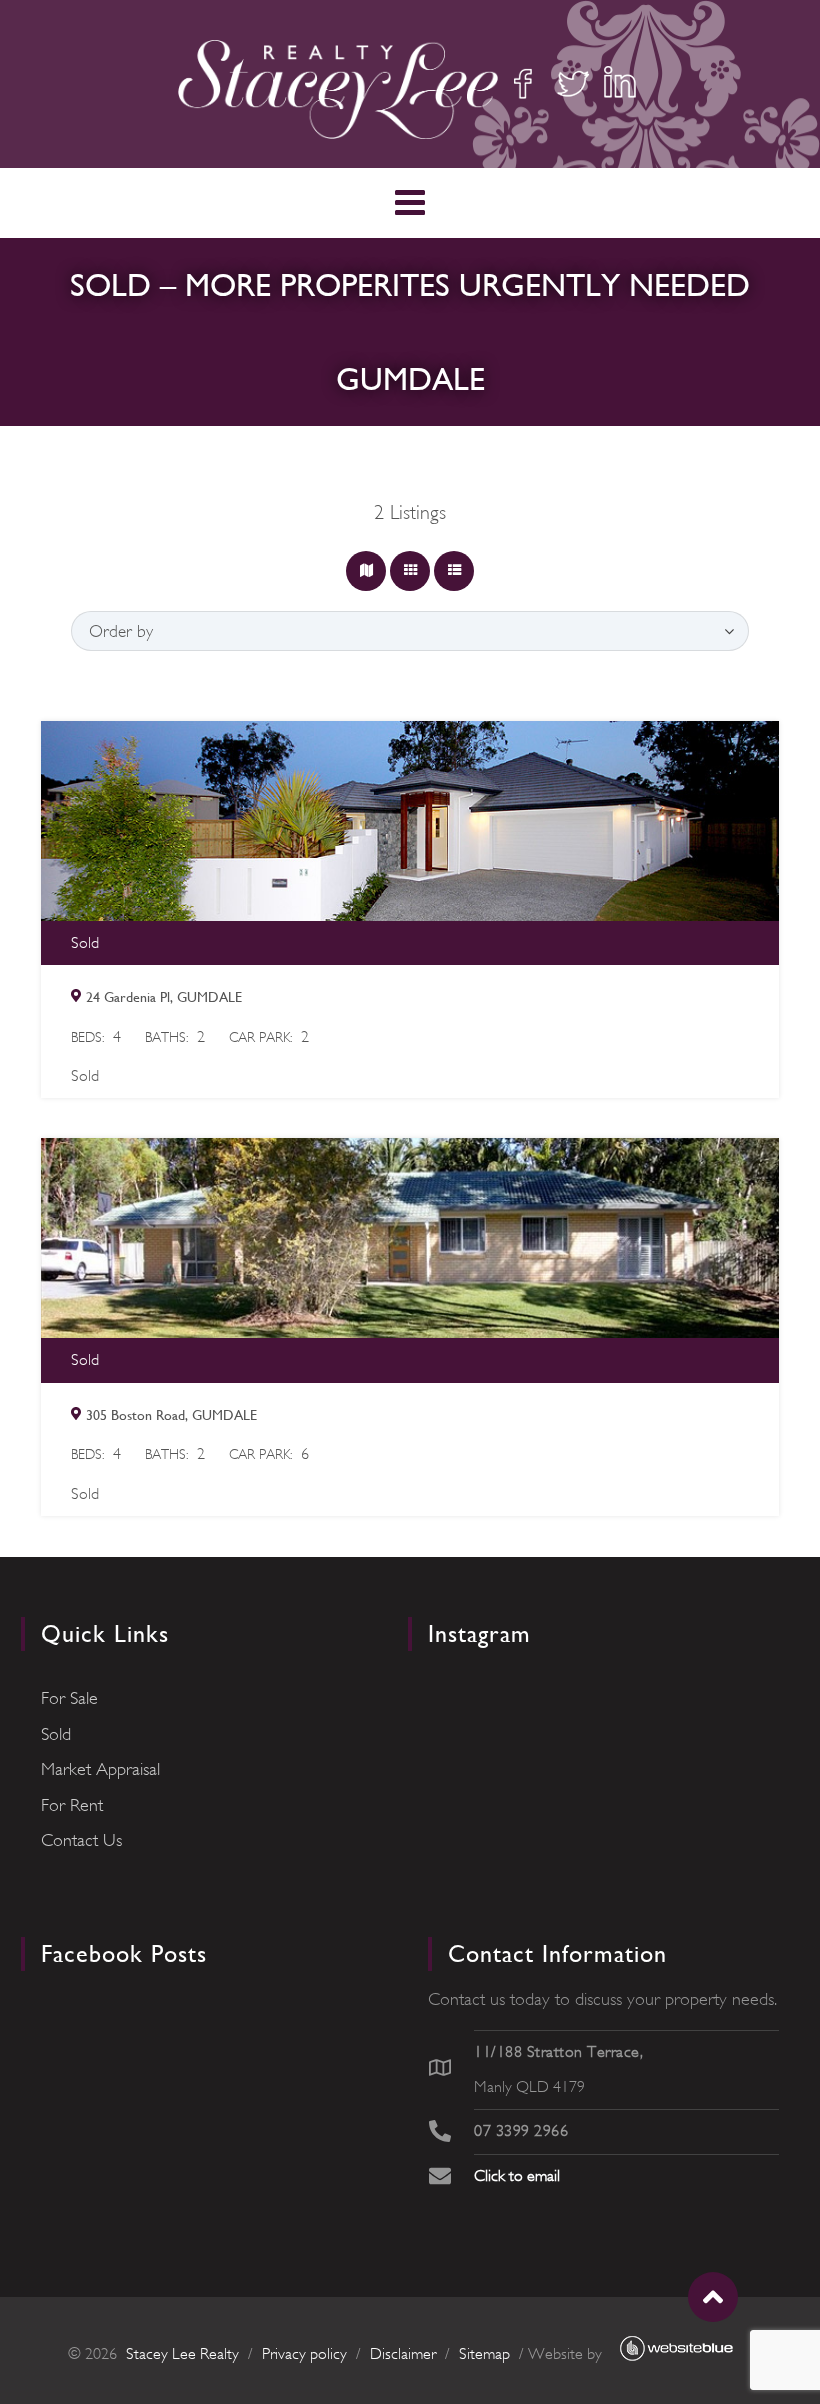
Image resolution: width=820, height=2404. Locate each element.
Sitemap (484, 2354)
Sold (56, 1734)
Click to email (517, 2176)
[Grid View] (410, 571)
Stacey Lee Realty (182, 2354)
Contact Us (81, 1840)
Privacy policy (304, 2354)
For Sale (69, 1698)
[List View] (454, 571)
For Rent (72, 1805)
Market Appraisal (100, 1769)
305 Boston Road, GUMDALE (171, 1415)
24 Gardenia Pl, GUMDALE (164, 997)
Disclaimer (403, 2354)
